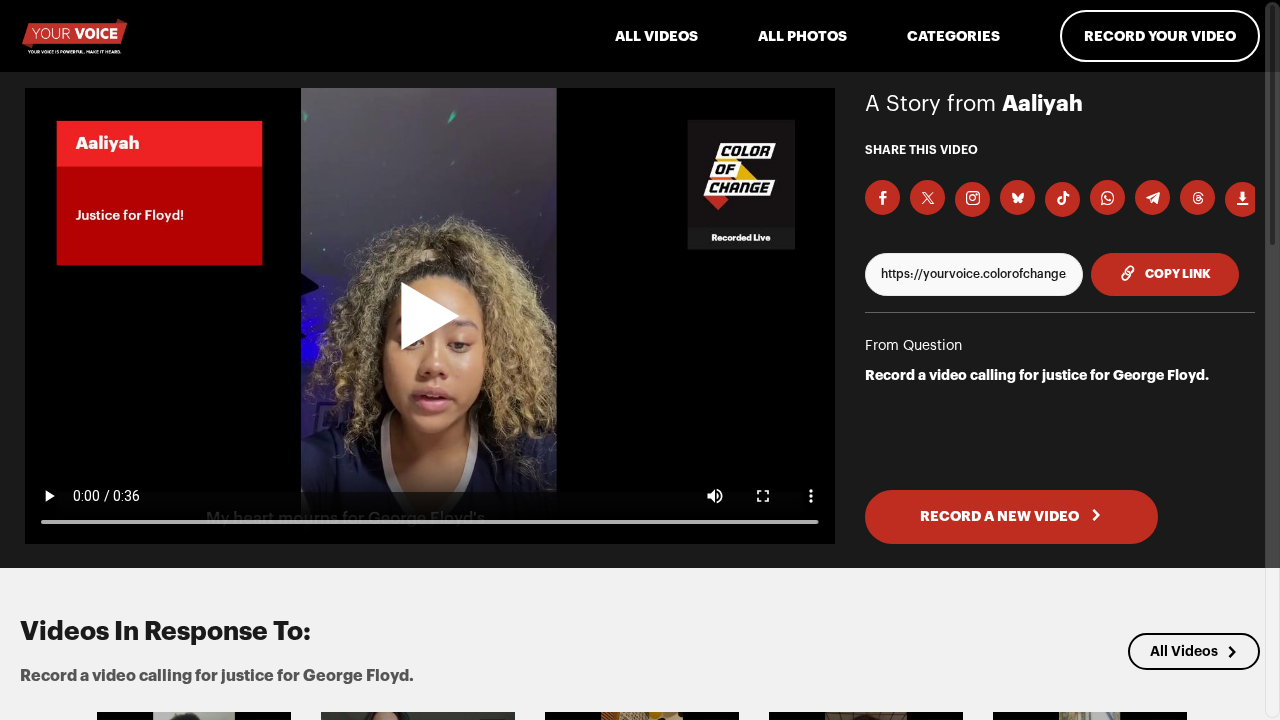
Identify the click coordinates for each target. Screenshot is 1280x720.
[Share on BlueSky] (1017, 197)
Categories (953, 36)
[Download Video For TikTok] (1062, 199)
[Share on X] (927, 197)
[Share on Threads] (1197, 197)
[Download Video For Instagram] (972, 199)
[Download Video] (1242, 199)
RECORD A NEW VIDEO (1001, 516)
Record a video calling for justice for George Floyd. (1037, 375)
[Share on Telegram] (1152, 197)
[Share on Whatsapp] (1107, 197)
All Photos (802, 36)
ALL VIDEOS (656, 36)
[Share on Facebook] (882, 197)
